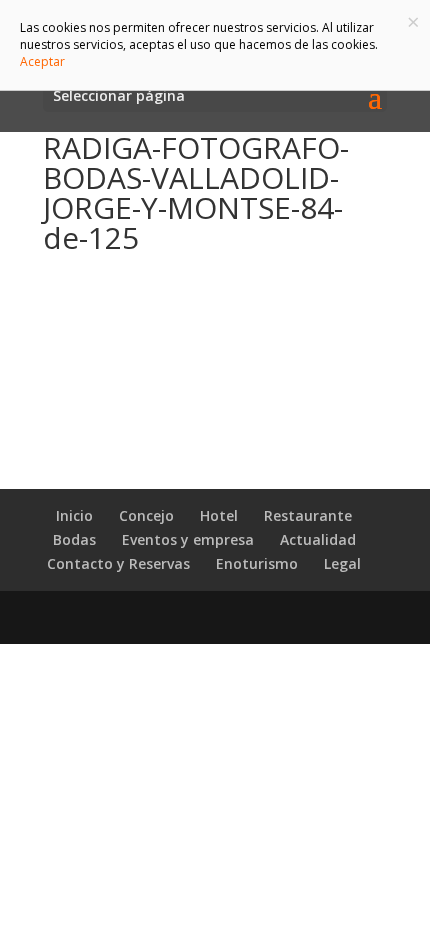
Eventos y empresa (188, 539)
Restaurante (308, 515)
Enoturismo (257, 563)
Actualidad (318, 539)
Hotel (219, 515)
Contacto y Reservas (118, 563)
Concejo (146, 515)
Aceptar (42, 61)
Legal (342, 563)
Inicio (74, 515)
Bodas (74, 539)
